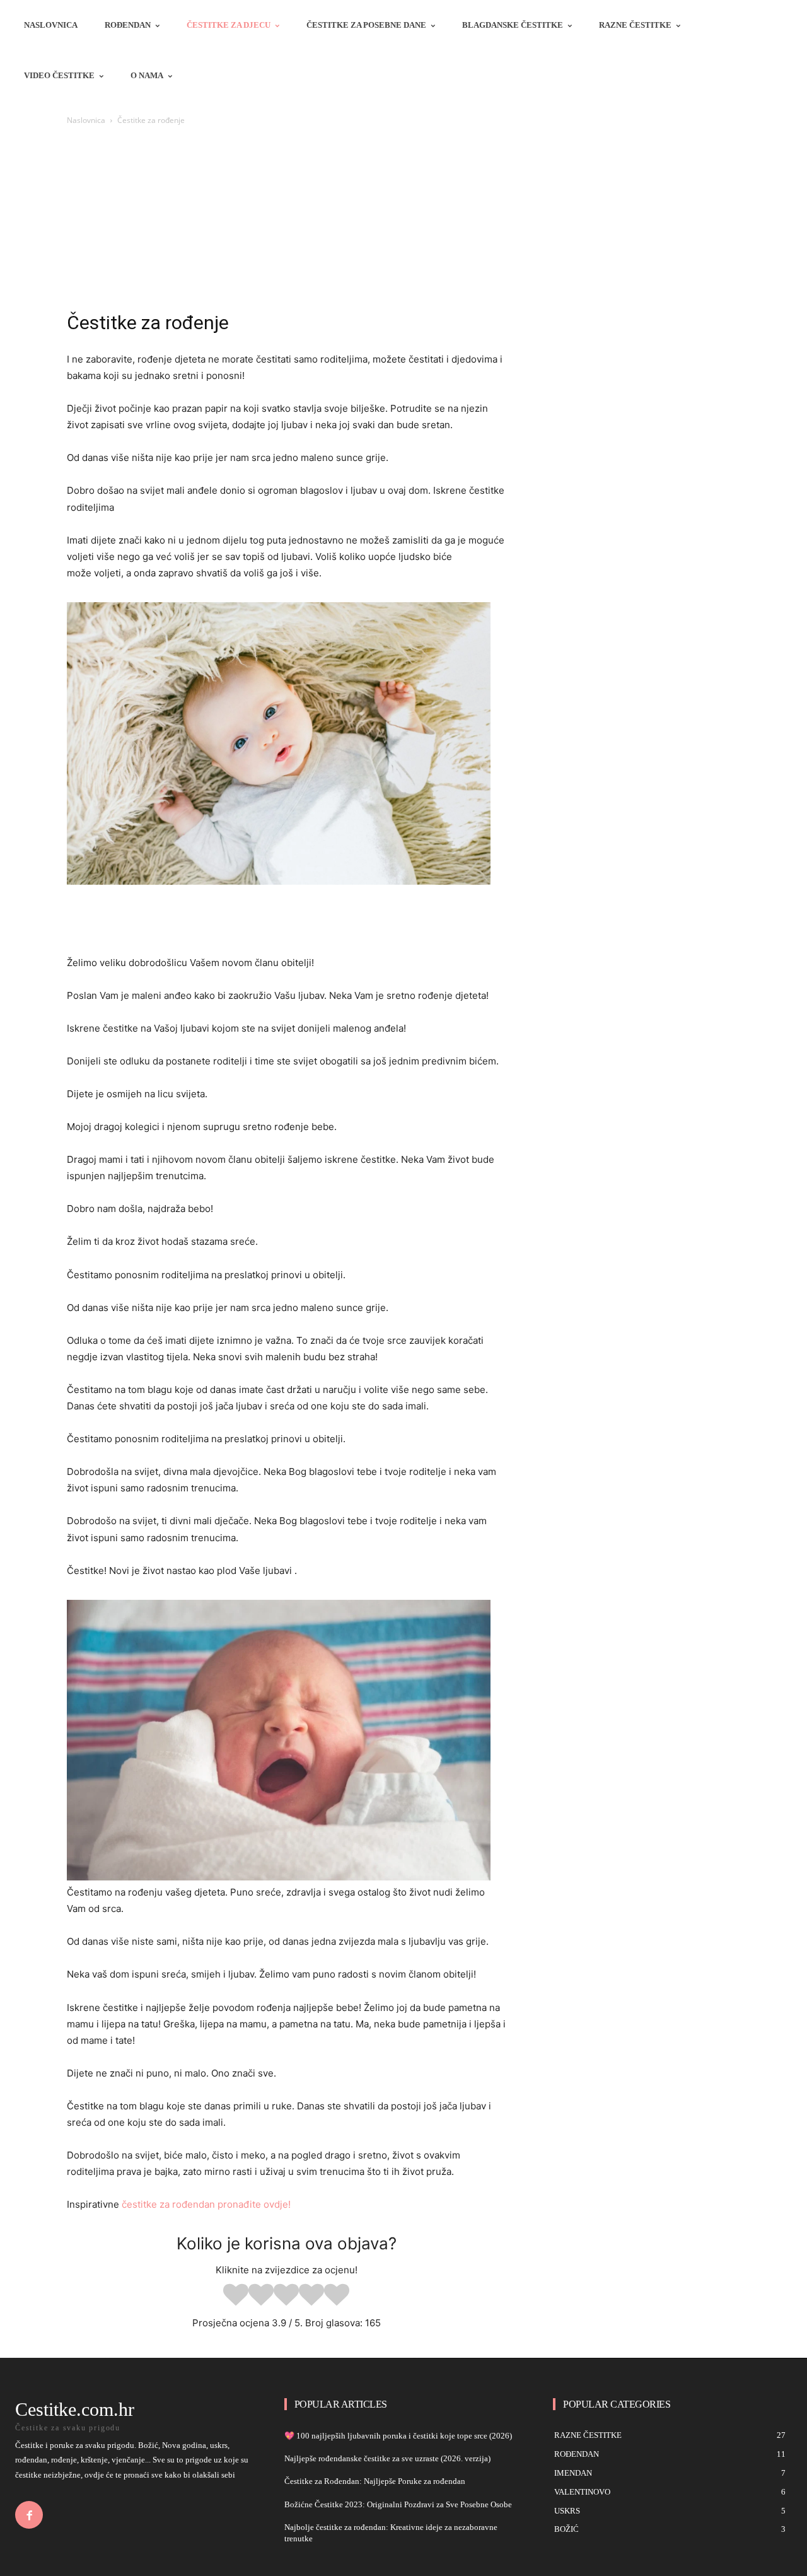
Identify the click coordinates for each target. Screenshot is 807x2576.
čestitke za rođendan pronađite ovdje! (206, 2204)
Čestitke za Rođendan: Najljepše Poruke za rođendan (375, 2481)
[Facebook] (29, 2515)
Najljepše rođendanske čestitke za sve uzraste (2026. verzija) (387, 2458)
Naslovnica (86, 120)
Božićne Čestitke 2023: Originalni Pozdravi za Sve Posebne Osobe (398, 2504)
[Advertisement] (403, 222)
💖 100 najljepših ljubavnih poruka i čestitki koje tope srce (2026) (398, 2436)
